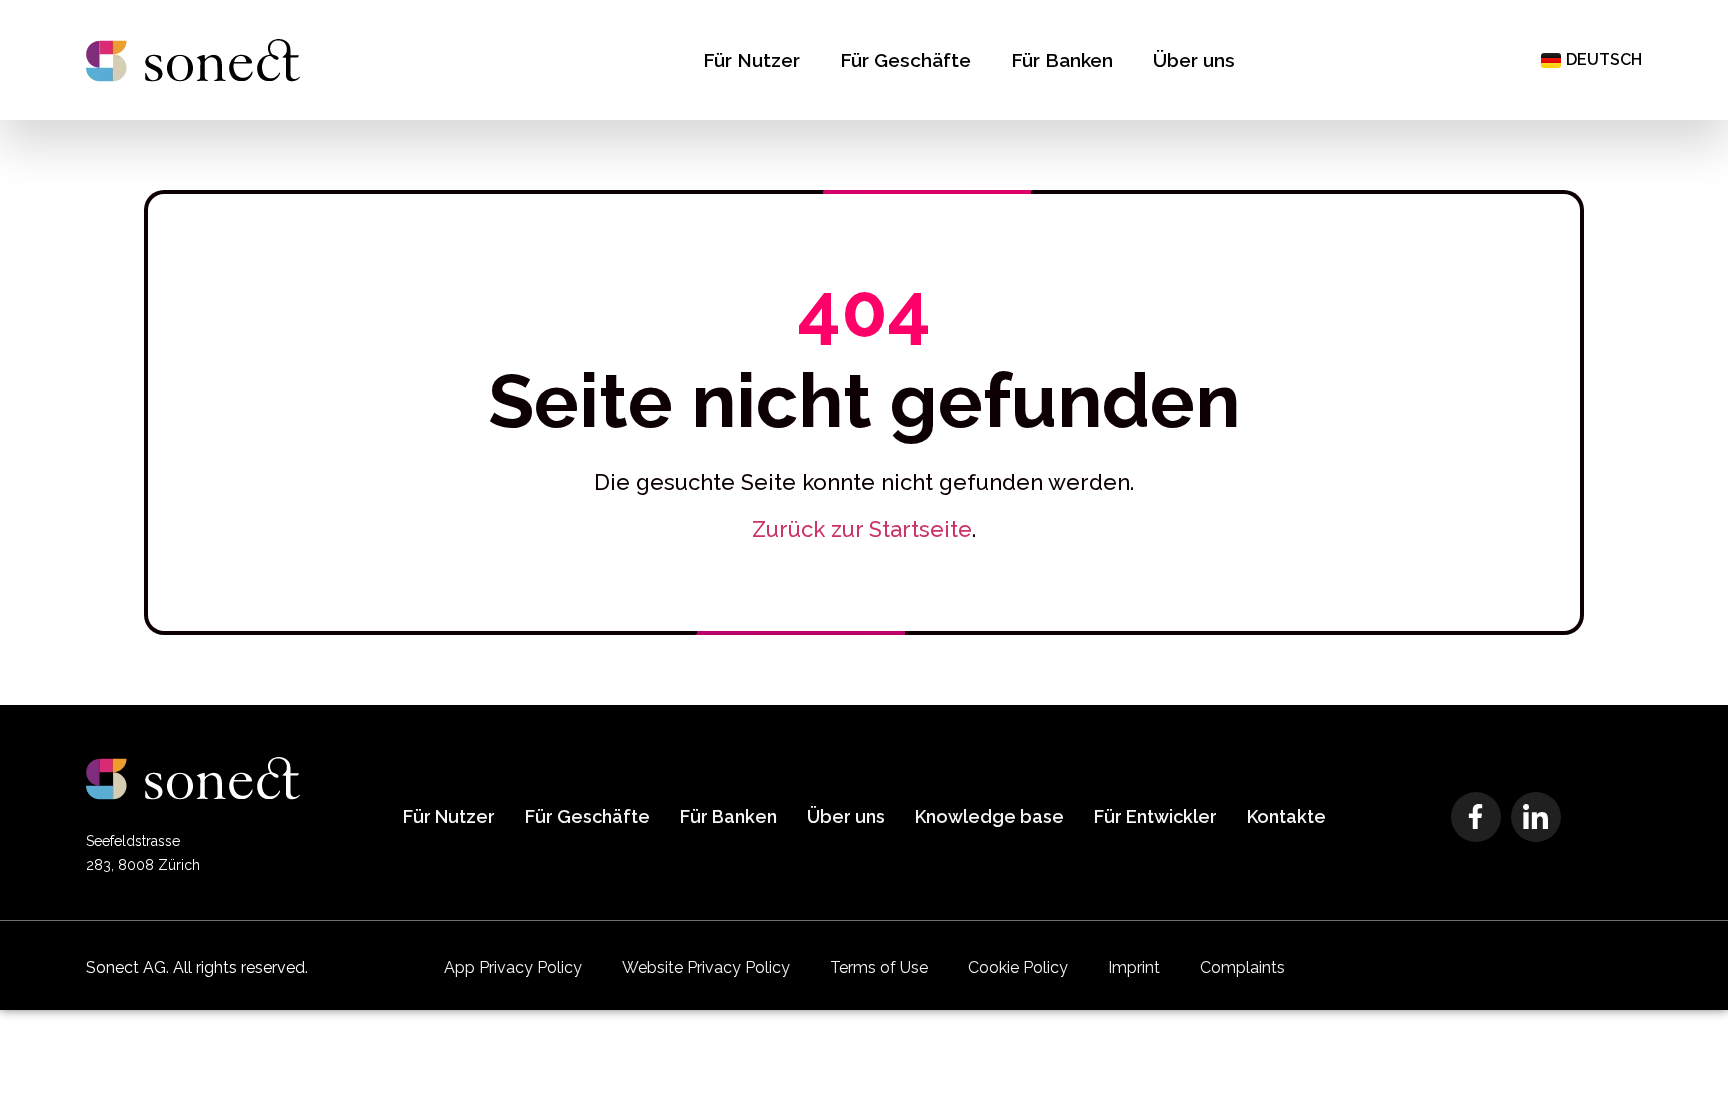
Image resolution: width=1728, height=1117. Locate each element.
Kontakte (1286, 816)
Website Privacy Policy (706, 967)
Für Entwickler (1155, 816)
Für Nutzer (751, 60)
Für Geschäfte (905, 60)
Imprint (1134, 967)
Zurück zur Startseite (862, 529)
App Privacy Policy (513, 967)
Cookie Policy (1018, 967)
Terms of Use (879, 967)
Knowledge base (989, 816)
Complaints (1242, 967)
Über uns (1194, 60)
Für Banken (1062, 60)
